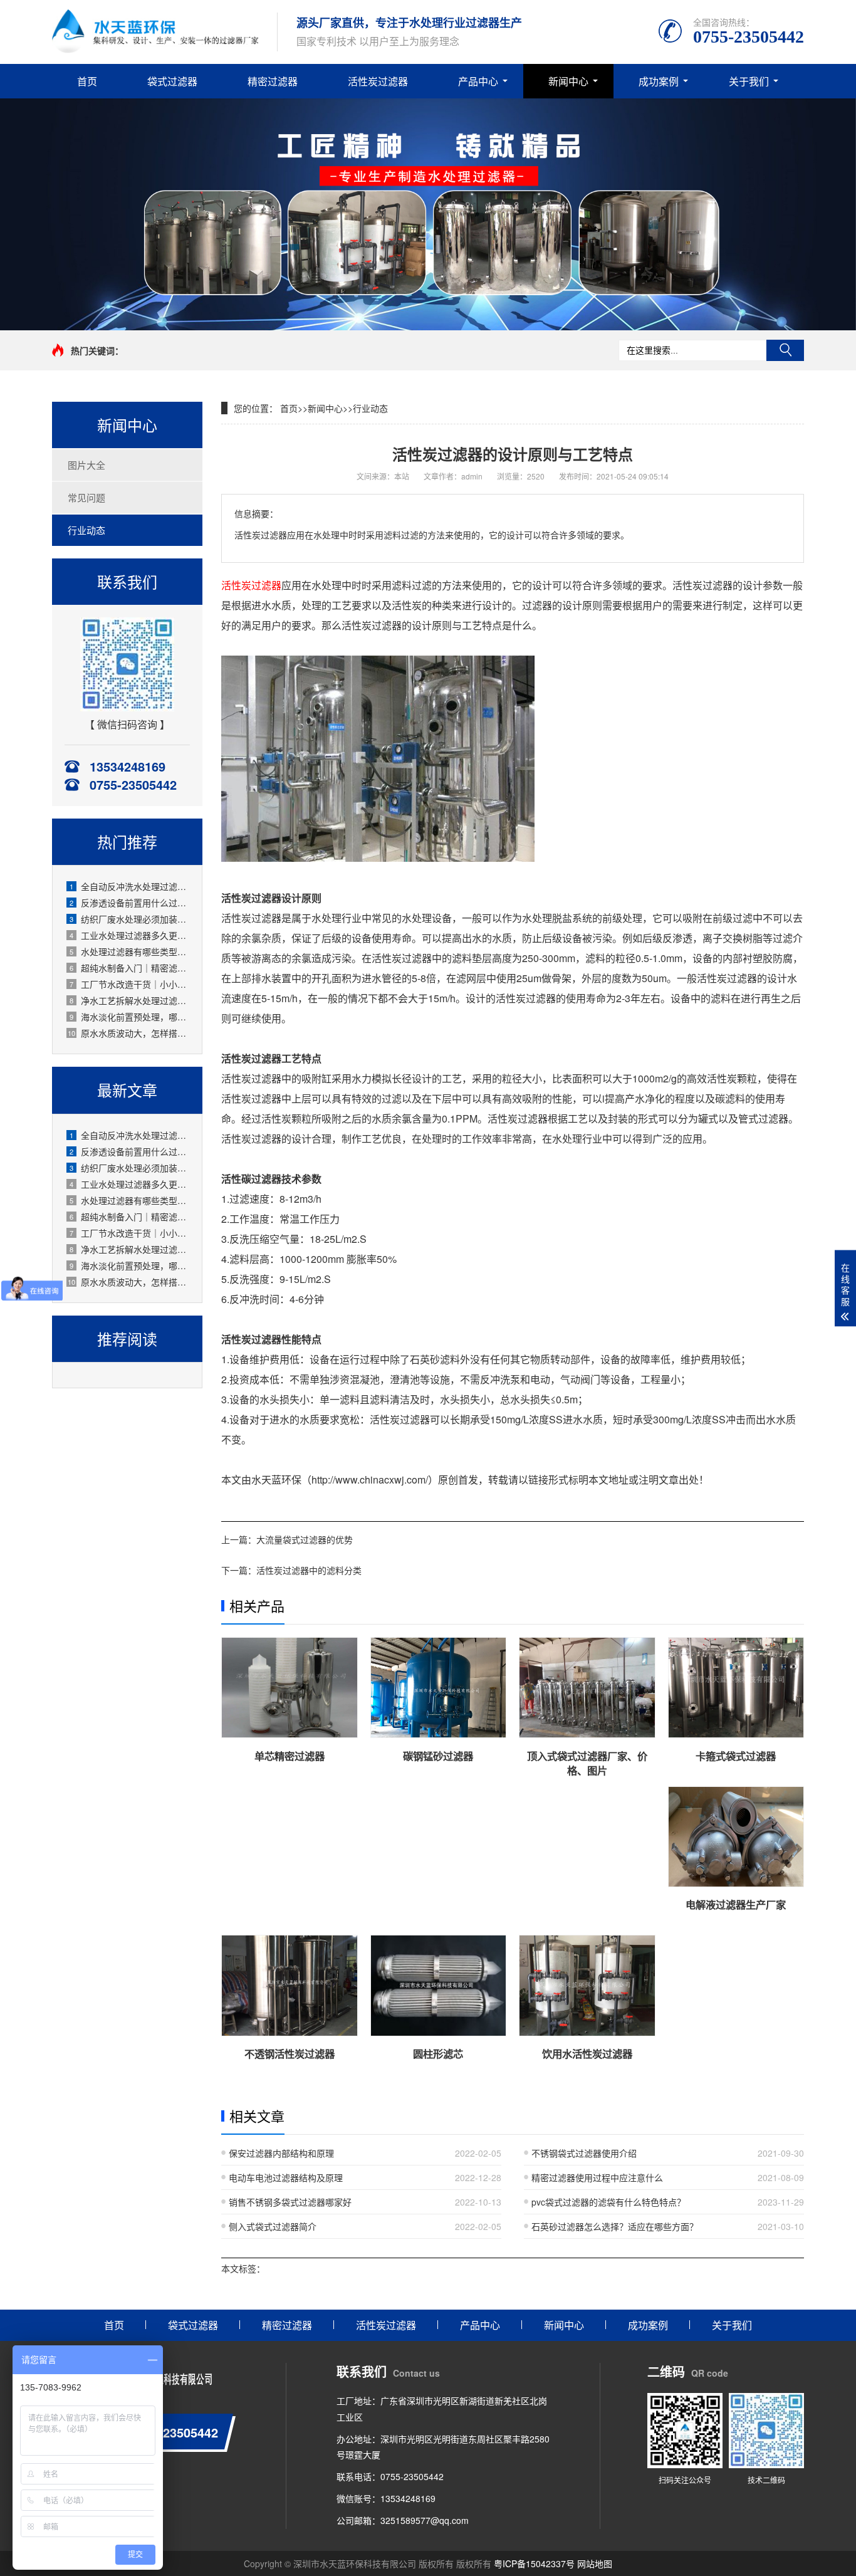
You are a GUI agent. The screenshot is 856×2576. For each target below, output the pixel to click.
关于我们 (749, 81)
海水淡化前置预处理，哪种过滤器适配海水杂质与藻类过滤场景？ (129, 1017)
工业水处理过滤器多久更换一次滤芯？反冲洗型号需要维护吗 (129, 935)
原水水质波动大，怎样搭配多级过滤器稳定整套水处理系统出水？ (128, 1033)
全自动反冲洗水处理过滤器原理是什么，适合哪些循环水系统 (129, 886)
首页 (87, 81)
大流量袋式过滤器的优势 (305, 1539)
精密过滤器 (273, 81)
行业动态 (86, 530)
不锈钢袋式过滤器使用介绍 (584, 2153)
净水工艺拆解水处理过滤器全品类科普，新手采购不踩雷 (129, 1000)
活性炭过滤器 (378, 81)
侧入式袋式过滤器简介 (273, 2226)
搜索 (785, 350)
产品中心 (478, 81)
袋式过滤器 (172, 81)
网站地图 (595, 2563)
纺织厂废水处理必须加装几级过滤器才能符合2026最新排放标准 (129, 919)
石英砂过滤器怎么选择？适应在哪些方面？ (615, 2226)
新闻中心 (568, 81)
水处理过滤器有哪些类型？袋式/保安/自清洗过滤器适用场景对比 (129, 951)
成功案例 (659, 81)
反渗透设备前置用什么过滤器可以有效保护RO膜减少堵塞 (129, 903)
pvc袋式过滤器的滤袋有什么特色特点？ (608, 2202)
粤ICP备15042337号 (534, 2563)
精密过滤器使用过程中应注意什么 (597, 2177)
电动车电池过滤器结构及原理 (286, 2177)
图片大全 (86, 465)
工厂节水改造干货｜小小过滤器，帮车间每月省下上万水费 (129, 984)
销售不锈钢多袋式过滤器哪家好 (290, 2202)
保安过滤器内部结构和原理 (281, 2153)
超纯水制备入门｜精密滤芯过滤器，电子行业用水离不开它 (129, 968)
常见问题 (86, 497)
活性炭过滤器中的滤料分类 (309, 1570)
